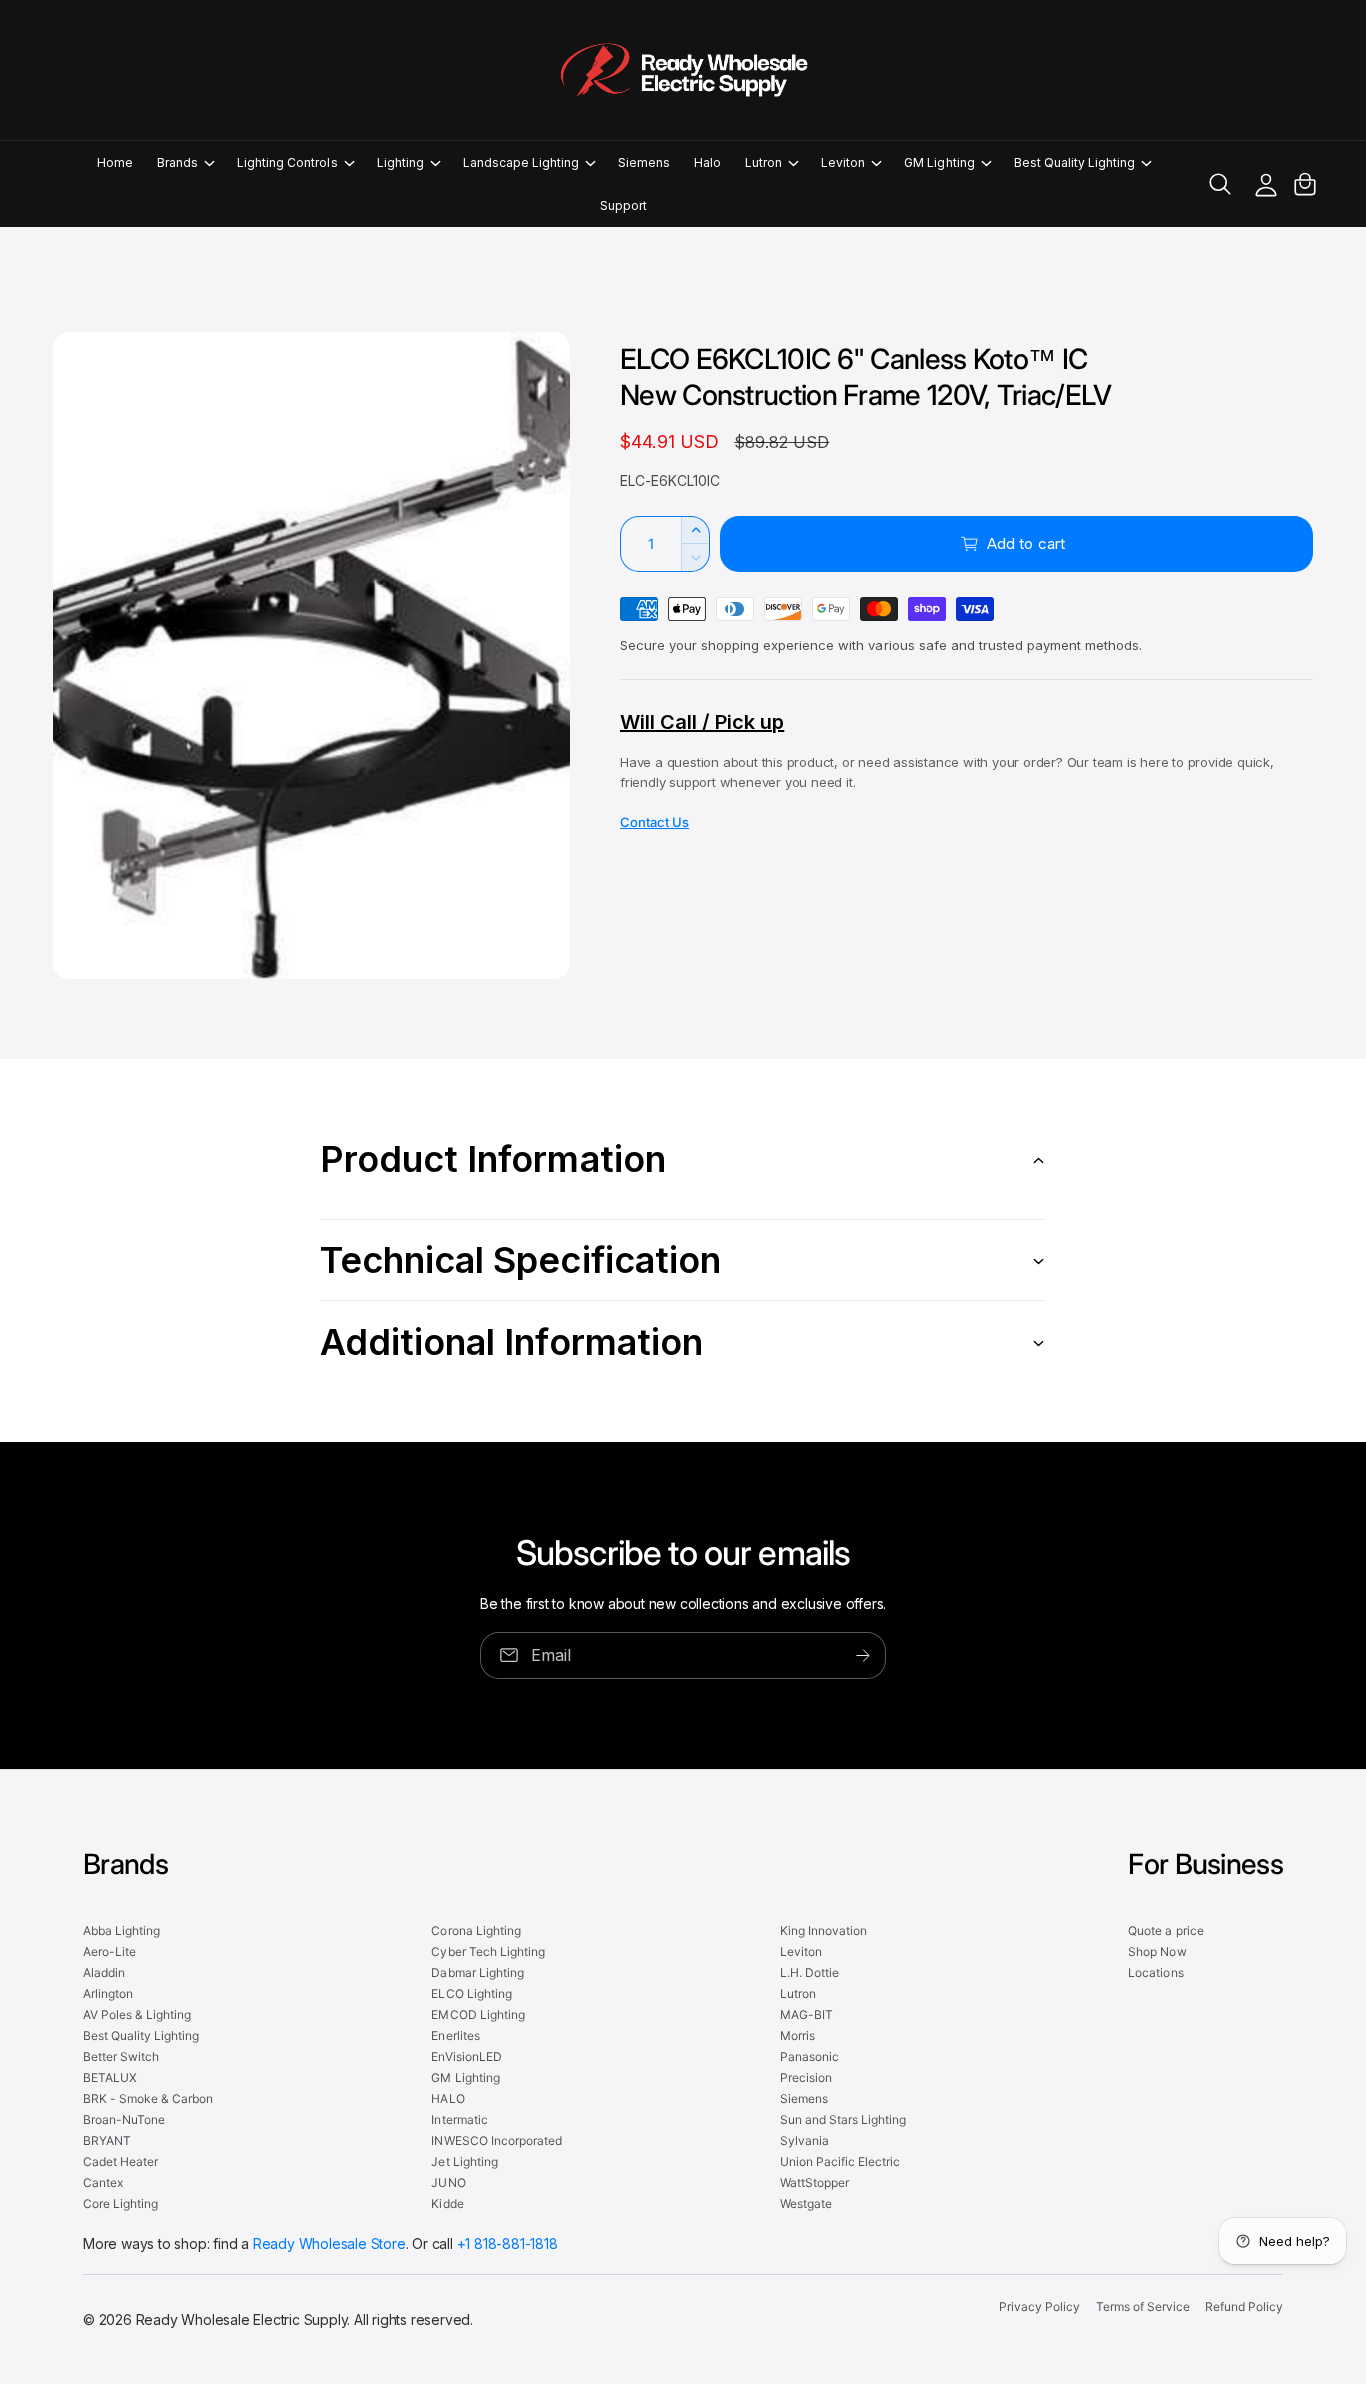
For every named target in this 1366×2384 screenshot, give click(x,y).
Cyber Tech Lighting (487, 1951)
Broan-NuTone (124, 2119)
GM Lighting (939, 162)
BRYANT (107, 2140)
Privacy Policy (1039, 2306)
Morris (797, 2035)
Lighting (400, 162)
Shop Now (1157, 1951)
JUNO (448, 2182)
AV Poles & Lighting (137, 2014)
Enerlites (455, 2035)
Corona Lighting (475, 1930)
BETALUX (110, 2077)
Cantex (103, 2182)
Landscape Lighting (521, 162)
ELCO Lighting (471, 1993)
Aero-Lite (109, 1951)
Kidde (447, 2203)
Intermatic (459, 2119)
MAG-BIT (806, 2014)
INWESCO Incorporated (496, 2140)
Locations (1155, 1972)
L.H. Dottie (809, 1972)
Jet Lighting (464, 2161)
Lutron (763, 162)
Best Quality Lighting (1074, 162)
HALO (447, 2098)
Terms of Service (1143, 2306)
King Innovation (823, 1930)
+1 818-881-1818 (507, 2243)
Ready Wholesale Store (329, 2243)
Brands (177, 162)
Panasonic (809, 2056)
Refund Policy (1244, 2306)
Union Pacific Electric (840, 2161)
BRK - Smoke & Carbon (148, 2098)
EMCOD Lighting (477, 2014)
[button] (185, 162)
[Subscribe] (863, 1655)
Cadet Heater (120, 2161)
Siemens (804, 2098)
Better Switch (121, 2056)
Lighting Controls (287, 162)
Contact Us (654, 822)
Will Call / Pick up (702, 722)
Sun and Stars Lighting (843, 2119)
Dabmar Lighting (477, 1972)
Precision (806, 2077)
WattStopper (814, 2182)
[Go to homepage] (683, 70)
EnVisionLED (466, 2056)
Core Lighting (120, 2203)
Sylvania (804, 2140)
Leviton (843, 162)
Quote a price (1165, 1930)
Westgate (806, 2203)
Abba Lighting (121, 1930)
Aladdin (104, 1972)
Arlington (108, 1993)
